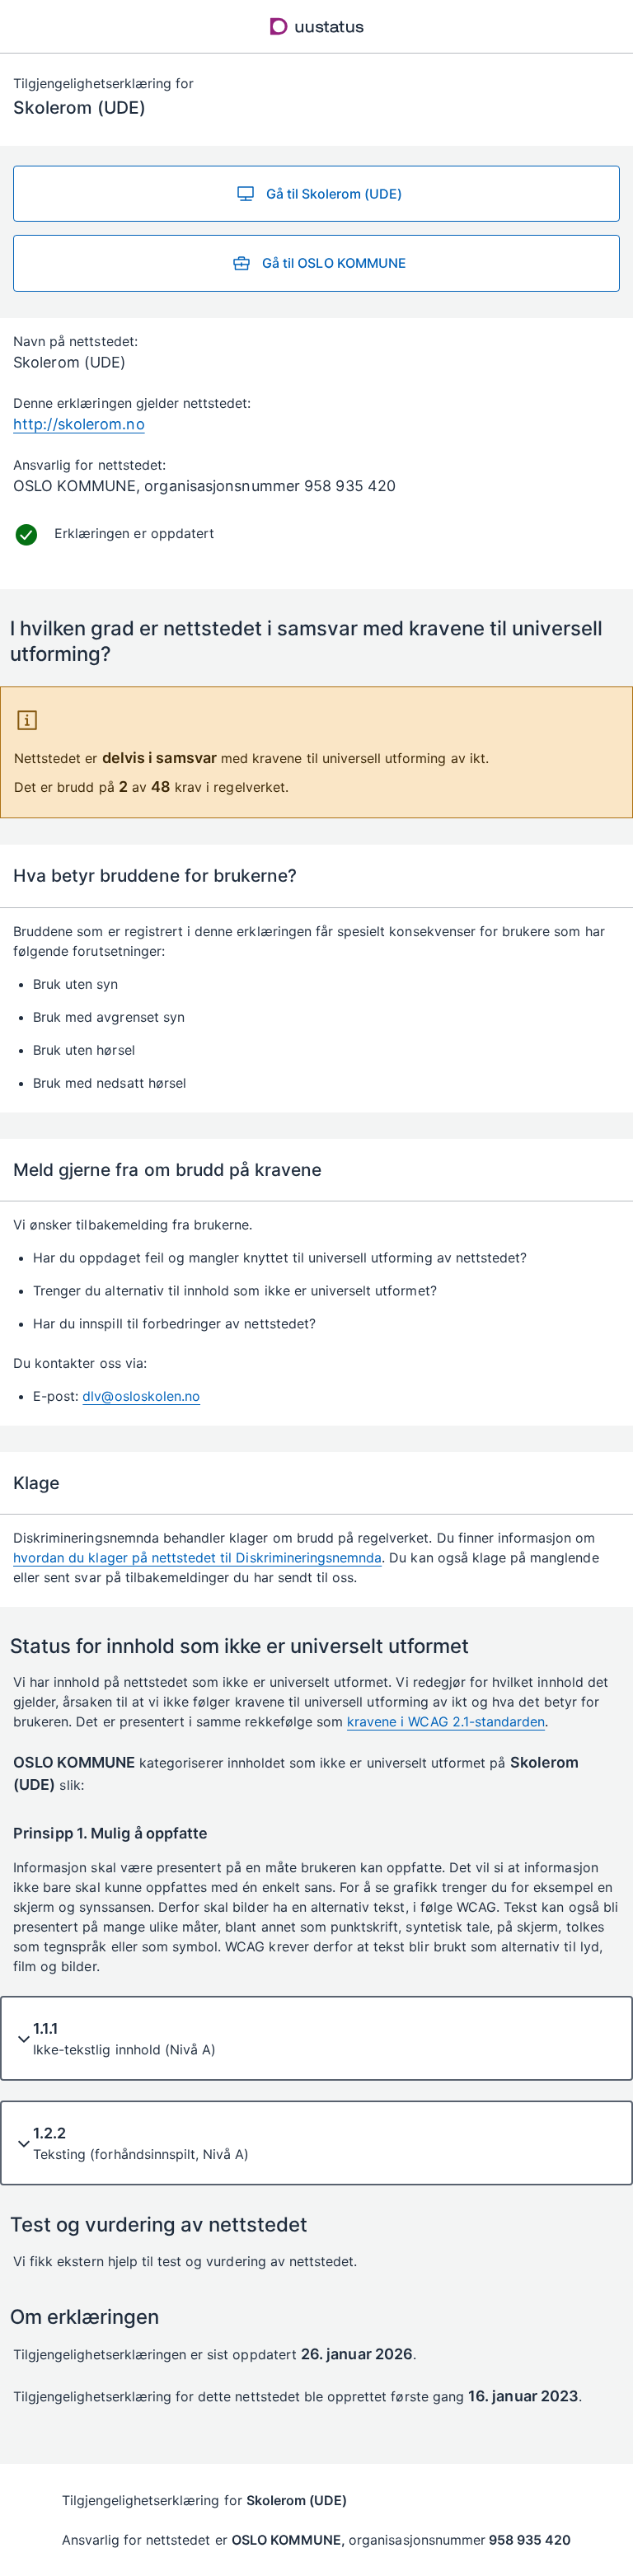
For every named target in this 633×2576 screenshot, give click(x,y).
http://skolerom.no (79, 424)
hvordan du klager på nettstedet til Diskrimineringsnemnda (197, 1557)
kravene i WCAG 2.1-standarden (446, 1721)
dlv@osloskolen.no (141, 1396)
